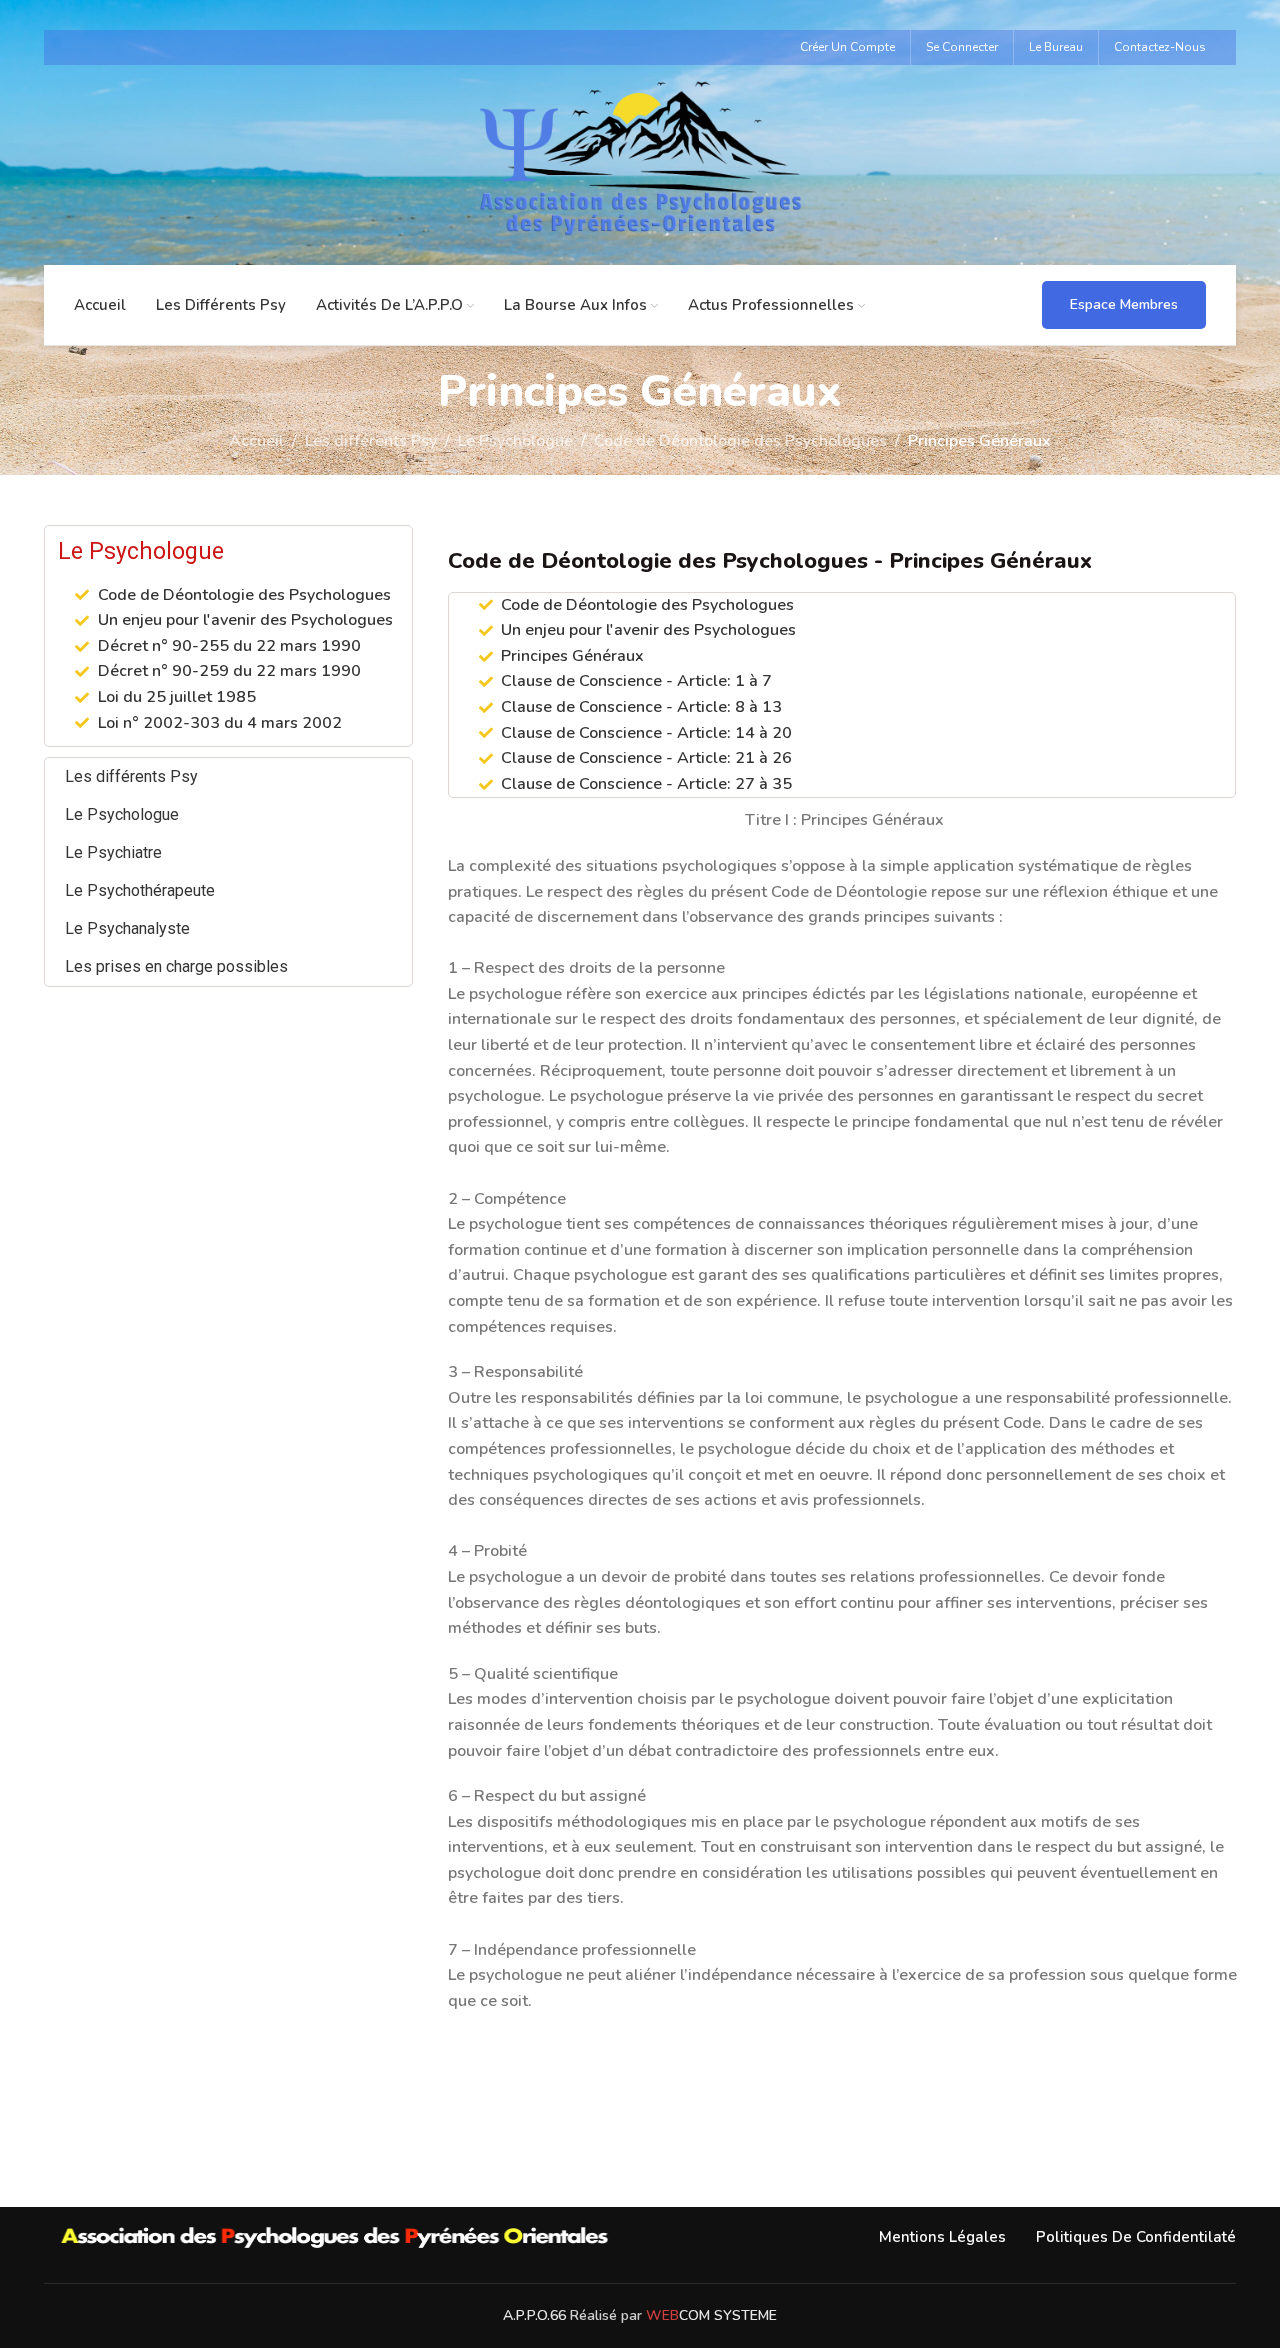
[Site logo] (640, 164)
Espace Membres (1124, 304)
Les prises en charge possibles (176, 966)
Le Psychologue (515, 441)
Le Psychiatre (113, 852)
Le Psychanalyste (127, 928)
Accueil (256, 441)
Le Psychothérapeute (140, 890)
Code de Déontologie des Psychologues (740, 441)
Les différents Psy (371, 441)
